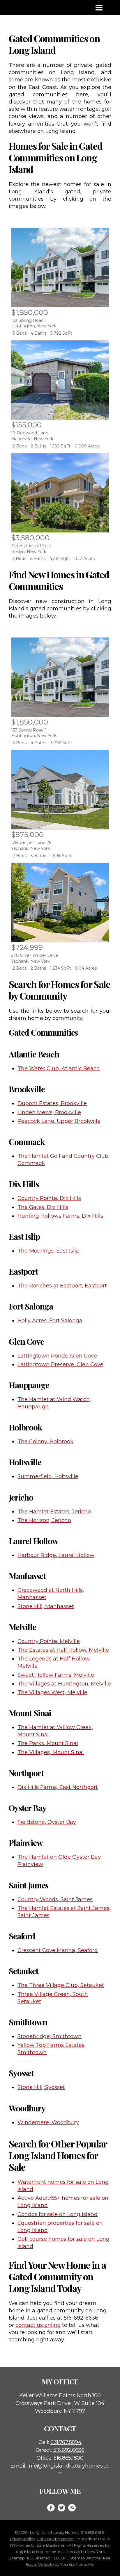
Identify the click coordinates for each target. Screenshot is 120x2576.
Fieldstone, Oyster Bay (47, 1822)
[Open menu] (99, 8)
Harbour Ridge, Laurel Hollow (56, 1555)
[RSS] (72, 2508)
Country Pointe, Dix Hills (49, 1198)
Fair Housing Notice (55, 2539)
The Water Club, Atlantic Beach (59, 1068)
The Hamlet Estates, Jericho (54, 1512)
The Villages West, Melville (52, 1692)
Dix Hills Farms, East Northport (58, 1787)
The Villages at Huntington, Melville (64, 1684)
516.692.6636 (69, 2450)
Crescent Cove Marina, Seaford (58, 1950)
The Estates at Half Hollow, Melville (63, 1650)
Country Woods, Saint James (55, 1899)
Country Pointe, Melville (49, 1641)
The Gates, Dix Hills (43, 1207)
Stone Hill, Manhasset (46, 1606)
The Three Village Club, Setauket (61, 1985)
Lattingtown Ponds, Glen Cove (57, 1356)
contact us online (38, 2325)
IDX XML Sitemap (69, 2558)
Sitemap (17, 2558)
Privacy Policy (23, 2539)
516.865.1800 (69, 2458)
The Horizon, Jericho (44, 1520)
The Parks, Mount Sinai (48, 1743)
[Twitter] (61, 2508)
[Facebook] (51, 2508)
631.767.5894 (66, 2442)
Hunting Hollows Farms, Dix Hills (60, 1216)
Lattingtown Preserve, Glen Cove (60, 1364)
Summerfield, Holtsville (48, 1476)
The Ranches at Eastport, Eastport (62, 1286)
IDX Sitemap (39, 2558)
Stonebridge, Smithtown (50, 2036)
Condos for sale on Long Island (58, 2214)
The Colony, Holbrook (45, 1442)
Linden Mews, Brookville (49, 1112)
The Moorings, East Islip (48, 1251)
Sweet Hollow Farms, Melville (56, 1675)
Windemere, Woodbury (48, 2122)
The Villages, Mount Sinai (51, 1752)
